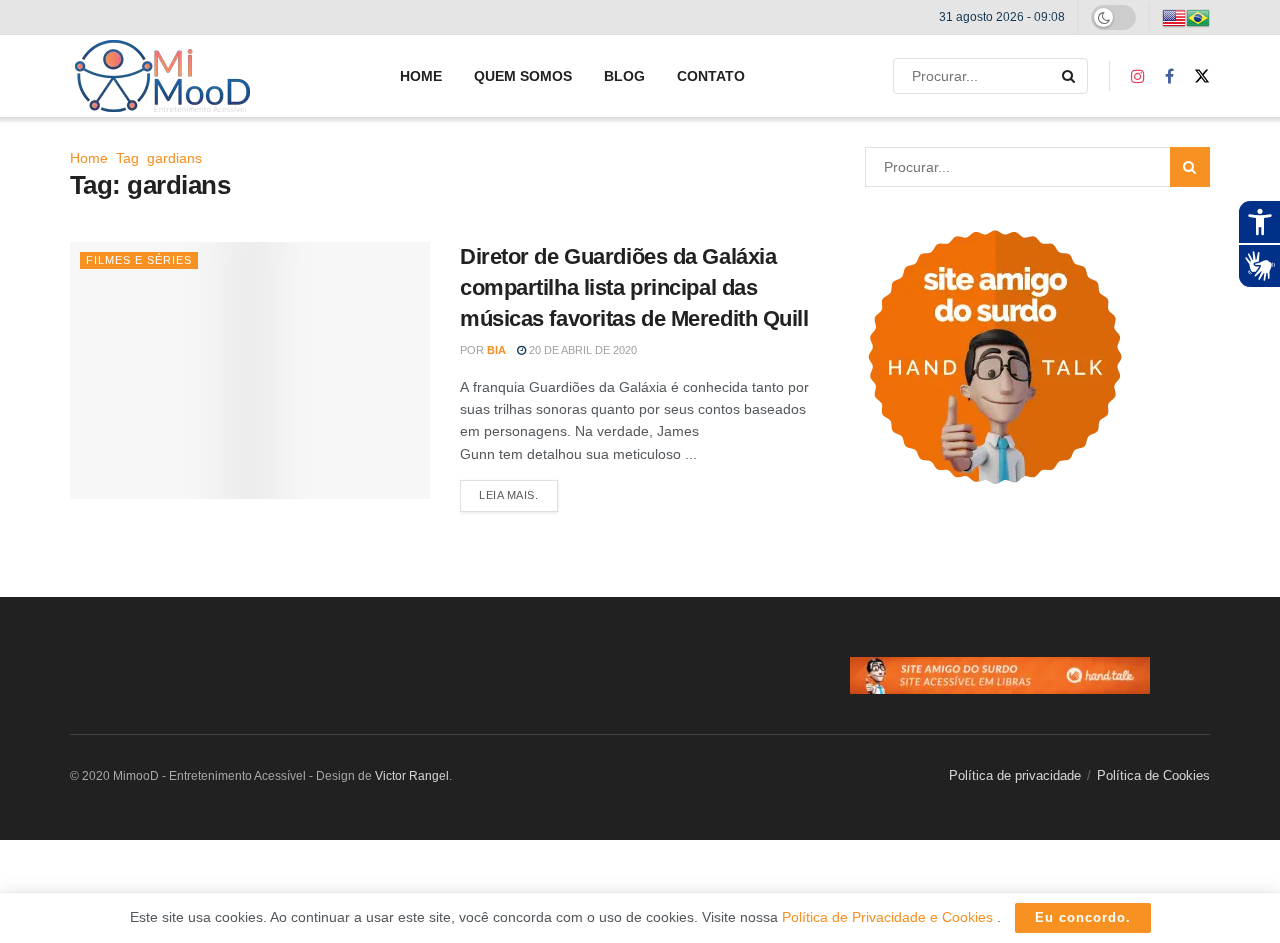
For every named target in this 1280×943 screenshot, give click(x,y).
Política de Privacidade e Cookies (889, 917)
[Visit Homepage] (162, 76)
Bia (496, 350)
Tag (127, 158)
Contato (711, 76)
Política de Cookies (1153, 775)
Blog (624, 76)
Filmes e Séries (139, 260)
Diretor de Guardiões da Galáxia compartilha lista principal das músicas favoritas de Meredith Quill (634, 287)
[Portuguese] (1198, 17)
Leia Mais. (518, 494)
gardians (174, 158)
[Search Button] (1070, 76)
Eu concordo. (1083, 917)
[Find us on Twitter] (1202, 76)
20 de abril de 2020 (581, 350)
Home (421, 76)
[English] (1174, 17)
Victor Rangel (412, 776)
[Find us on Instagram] (1138, 76)
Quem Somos (523, 76)
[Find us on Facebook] (1169, 76)
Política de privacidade (1015, 775)
